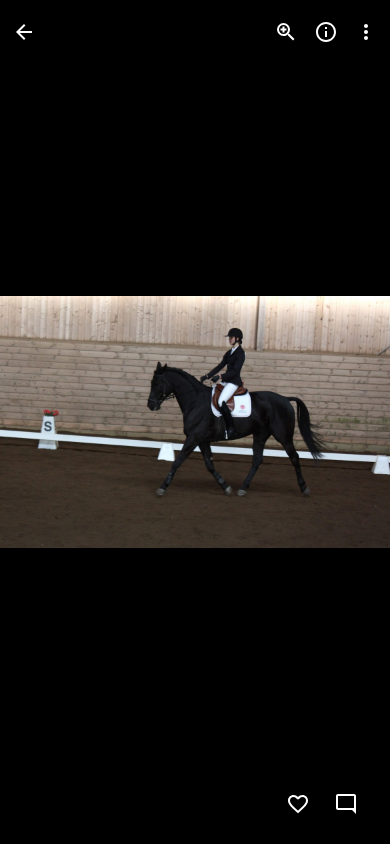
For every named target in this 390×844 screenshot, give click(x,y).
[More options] (366, 32)
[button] (56, 422)
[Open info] (326, 32)
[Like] (298, 804)
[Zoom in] (286, 32)
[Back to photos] (24, 32)
